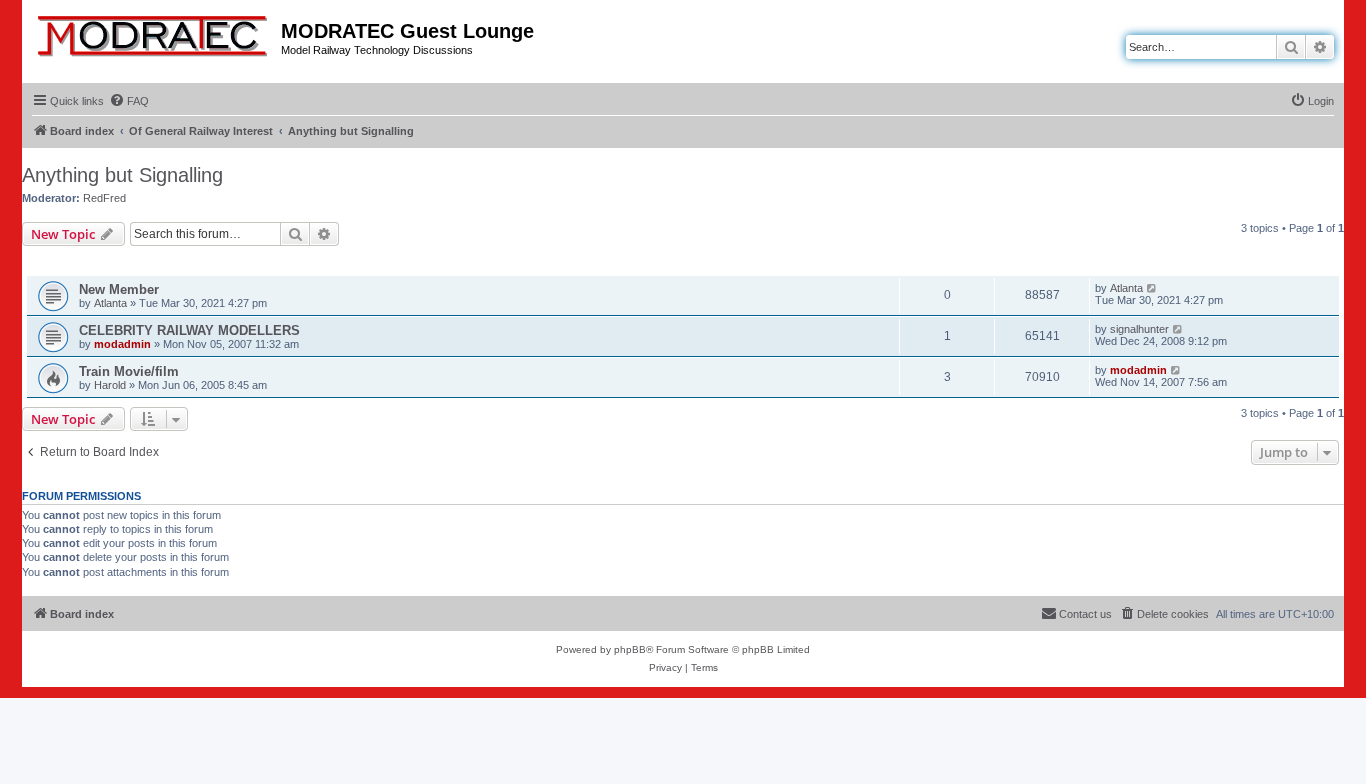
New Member (119, 289)
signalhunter (1139, 329)
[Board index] (154, 32)
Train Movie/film (129, 371)
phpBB (630, 649)
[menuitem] (129, 101)
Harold (110, 385)
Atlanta (110, 303)
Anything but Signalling (122, 175)
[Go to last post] (1152, 288)
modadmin (122, 344)
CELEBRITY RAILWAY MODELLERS (189, 330)
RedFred (104, 198)
